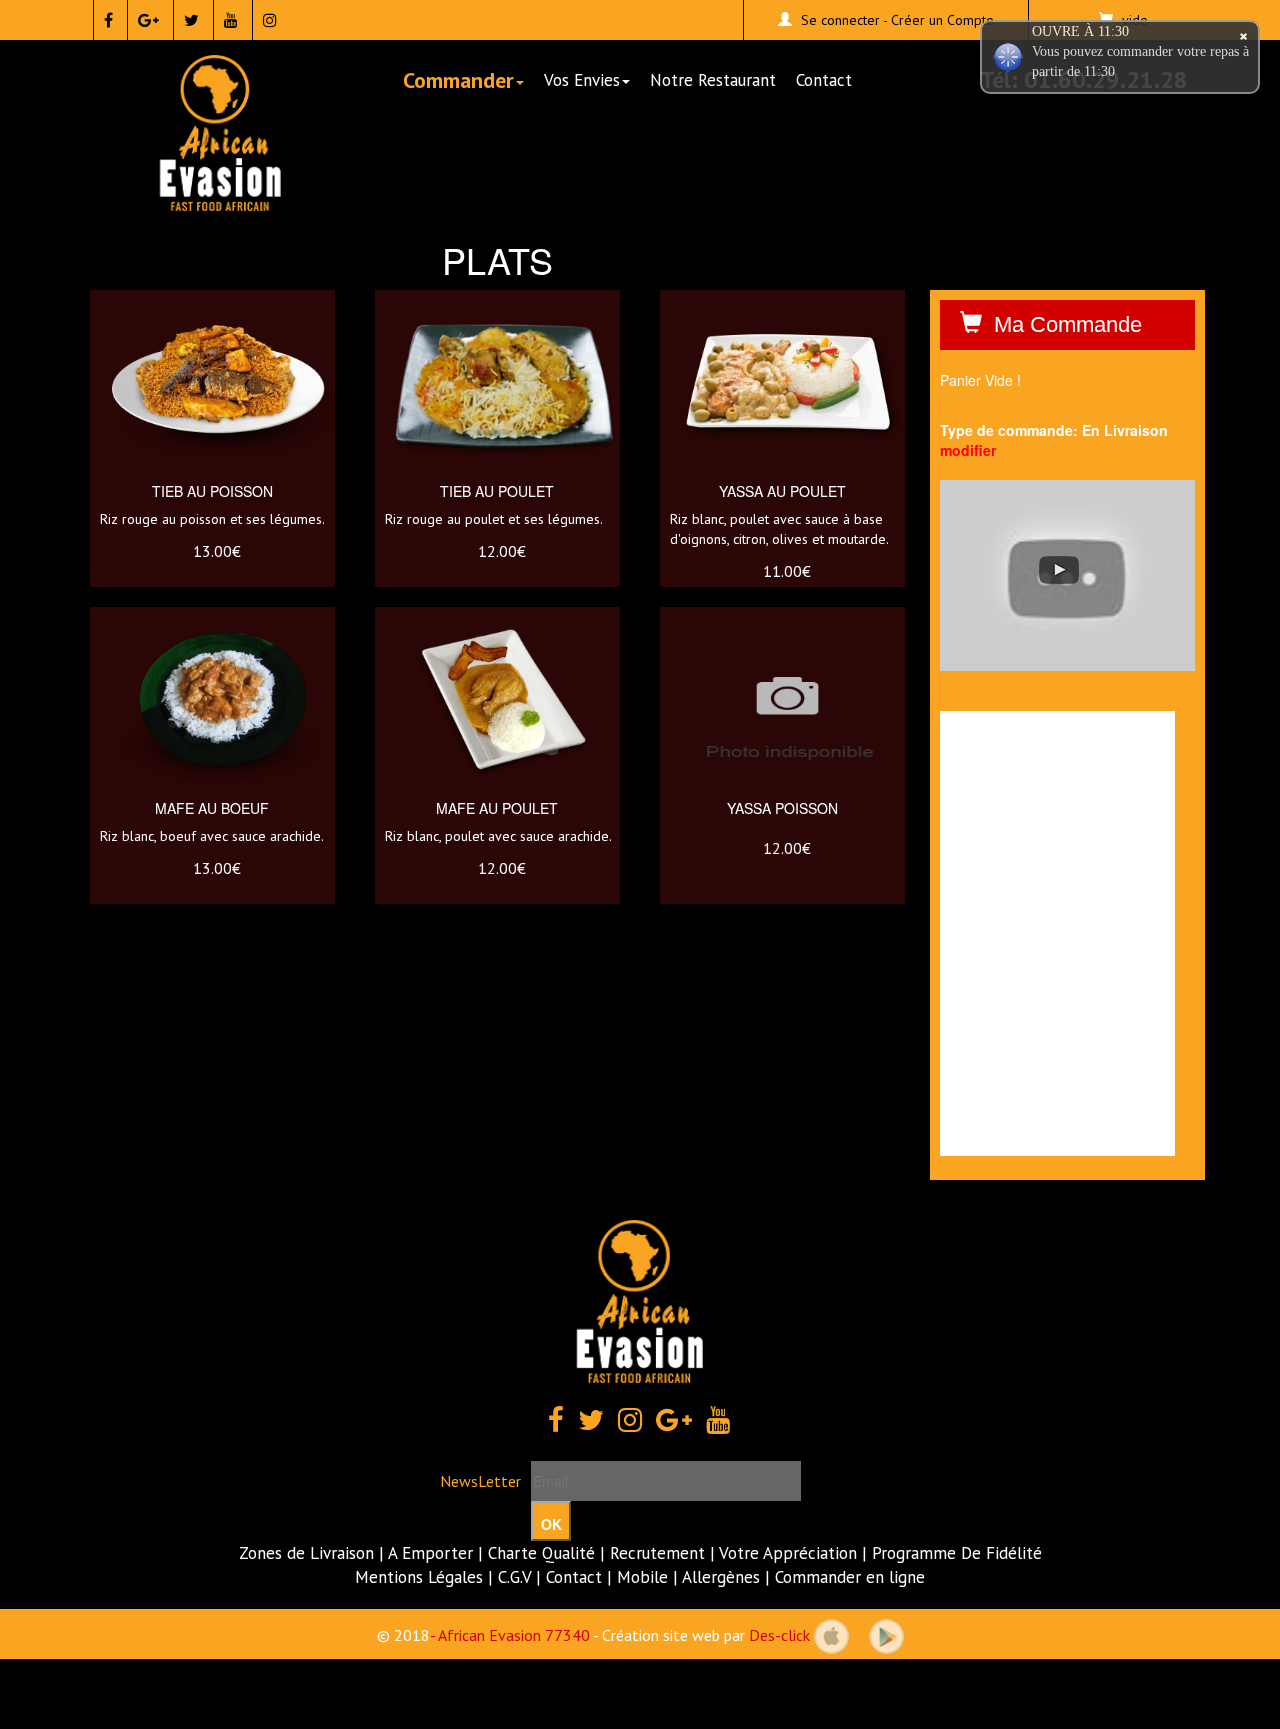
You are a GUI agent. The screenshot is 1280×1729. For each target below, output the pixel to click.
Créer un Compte (942, 20)
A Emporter (430, 1553)
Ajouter (230, 454)
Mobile (642, 1577)
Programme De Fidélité (957, 1553)
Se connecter (840, 20)
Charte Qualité (541, 1553)
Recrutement (657, 1553)
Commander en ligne (850, 1577)
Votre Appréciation (788, 1553)
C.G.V (514, 1577)
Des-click (779, 1635)
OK (551, 1524)
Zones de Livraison (306, 1553)
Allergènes (721, 1577)
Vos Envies (582, 80)
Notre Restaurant (713, 80)
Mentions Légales (419, 1577)
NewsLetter (480, 1481)
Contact (824, 80)
